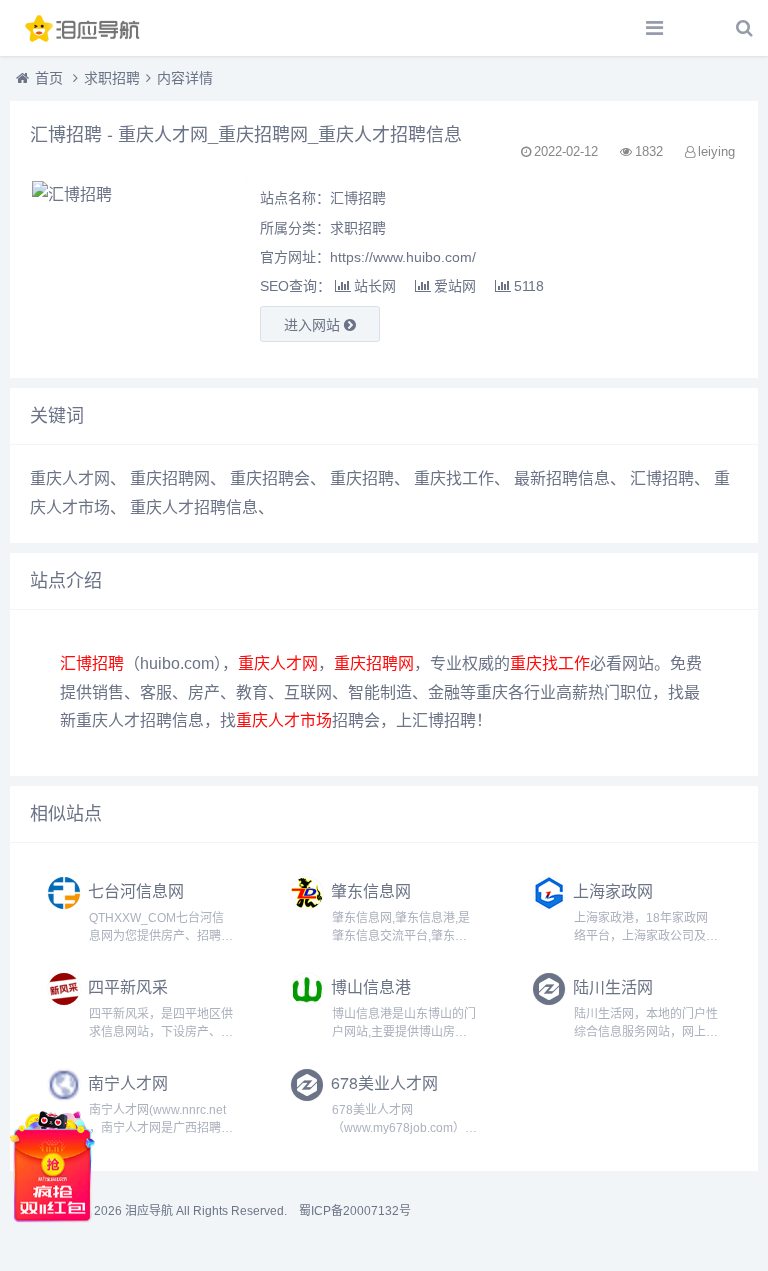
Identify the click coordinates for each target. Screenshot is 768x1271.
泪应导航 (149, 1211)
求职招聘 (112, 78)
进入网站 (314, 325)
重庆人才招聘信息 (194, 507)
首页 (49, 78)
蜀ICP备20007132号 (355, 1211)
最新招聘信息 (562, 478)
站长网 (375, 286)
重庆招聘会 (270, 478)
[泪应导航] (85, 28)
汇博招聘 (662, 478)
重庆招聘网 (170, 478)
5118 (529, 286)
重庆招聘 (362, 478)
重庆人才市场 (284, 720)
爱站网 (455, 286)
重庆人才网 (70, 478)
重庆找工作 (454, 478)
